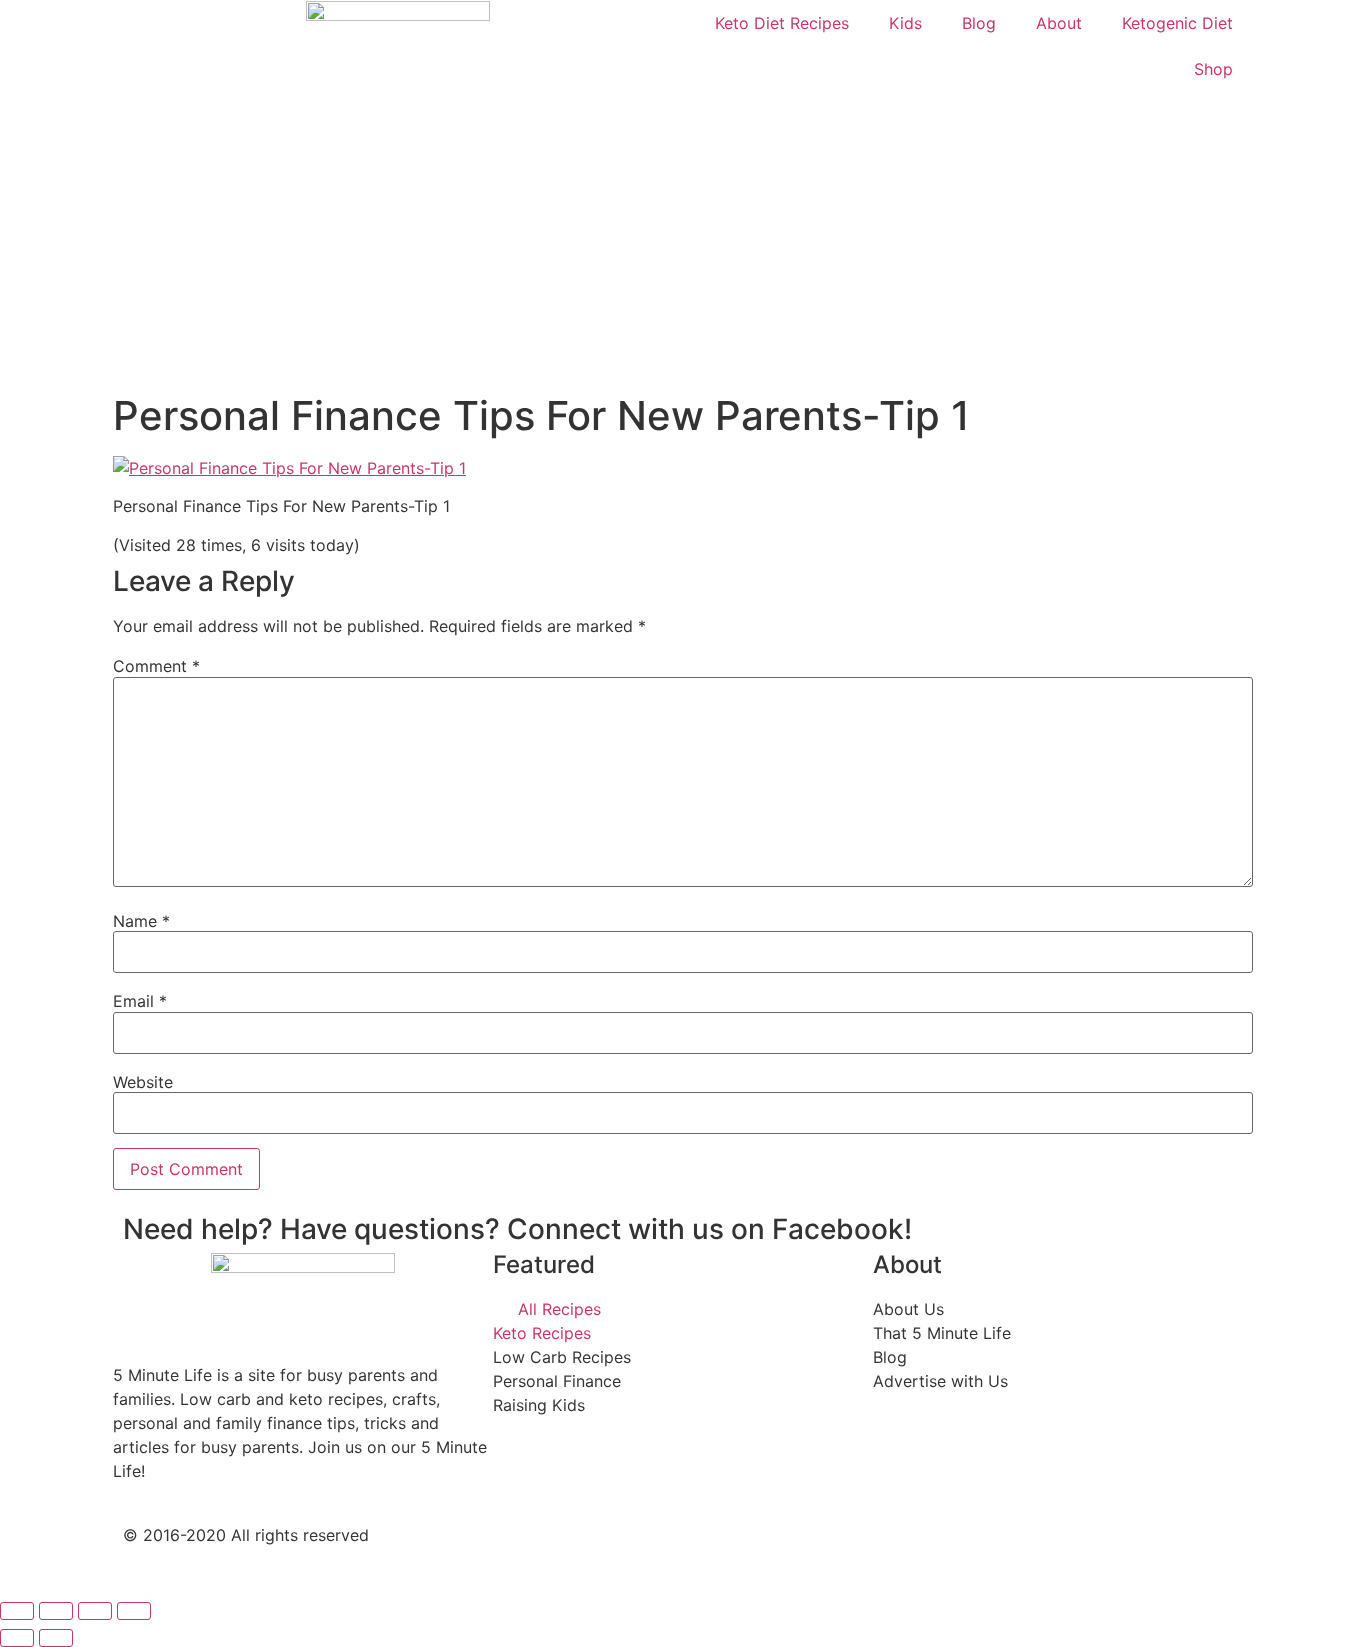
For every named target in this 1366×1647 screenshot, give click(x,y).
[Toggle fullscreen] (95, 1611)
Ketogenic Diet (1177, 23)
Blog (979, 23)
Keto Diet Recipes (782, 23)
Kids (905, 23)
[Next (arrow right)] (56, 1638)
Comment (156, 666)
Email (140, 1001)
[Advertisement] (683, 242)
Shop (1213, 69)
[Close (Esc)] (17, 1611)
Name (141, 921)
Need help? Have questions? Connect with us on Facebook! (517, 1229)
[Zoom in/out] (134, 1611)
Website (143, 1082)
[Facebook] (718, 1552)
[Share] (56, 1611)
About (1059, 23)
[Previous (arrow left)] (17, 1638)
